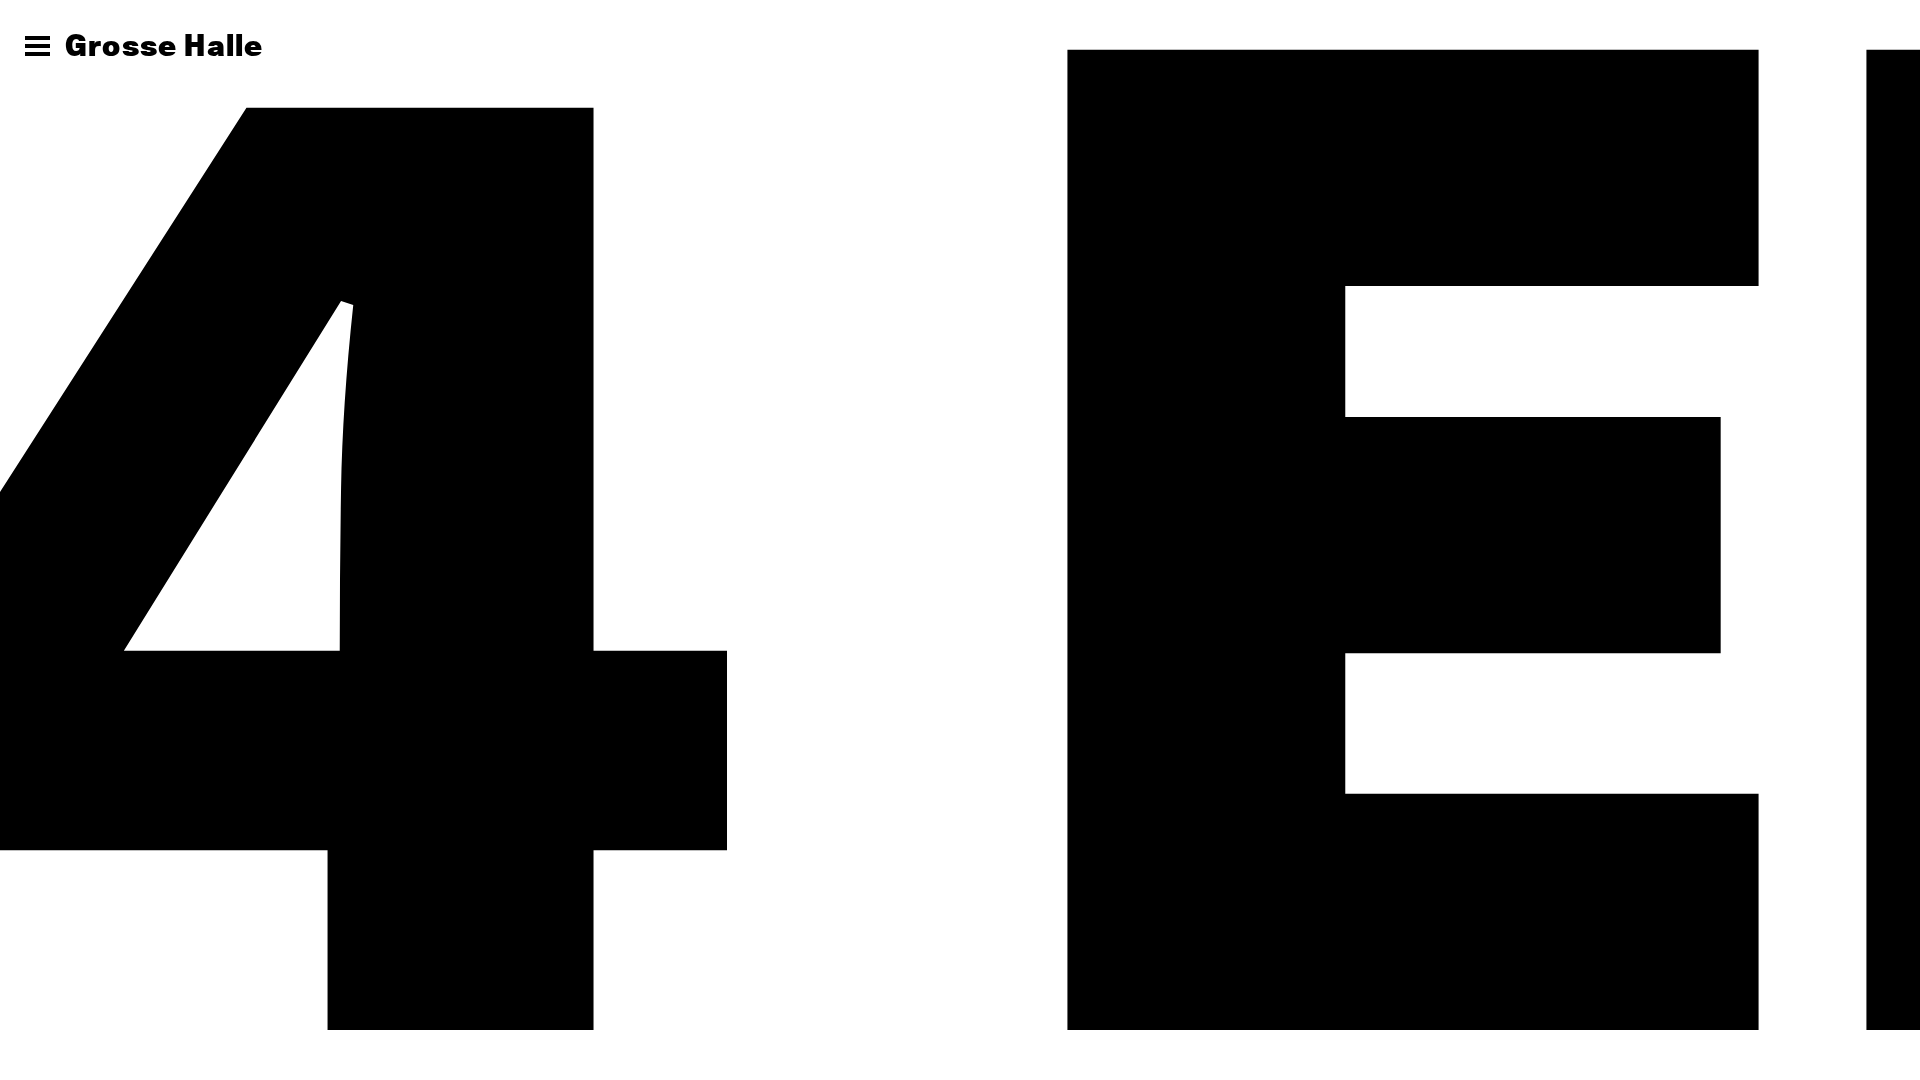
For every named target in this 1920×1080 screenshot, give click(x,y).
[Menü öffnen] (37, 46)
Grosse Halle (164, 45)
